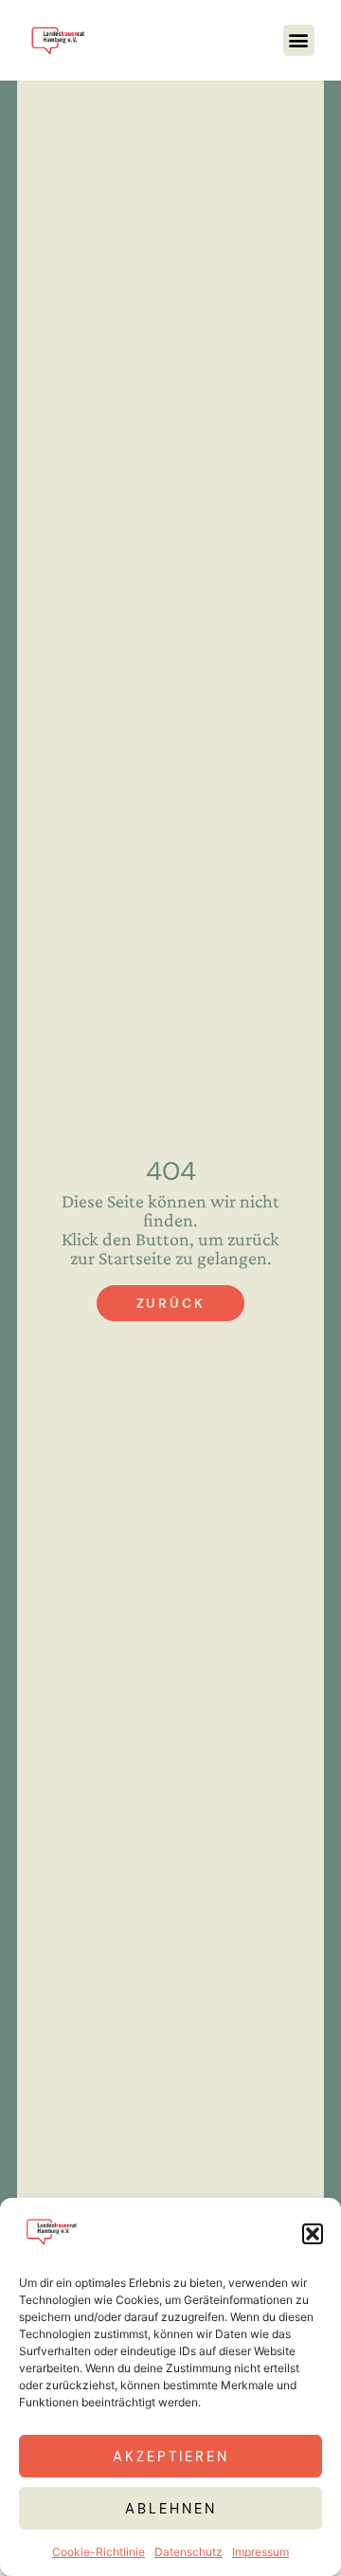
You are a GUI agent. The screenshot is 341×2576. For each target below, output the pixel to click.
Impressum (260, 2552)
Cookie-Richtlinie (99, 2552)
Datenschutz (188, 2552)
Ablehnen (171, 2509)
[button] (313, 2234)
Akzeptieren (171, 2457)
